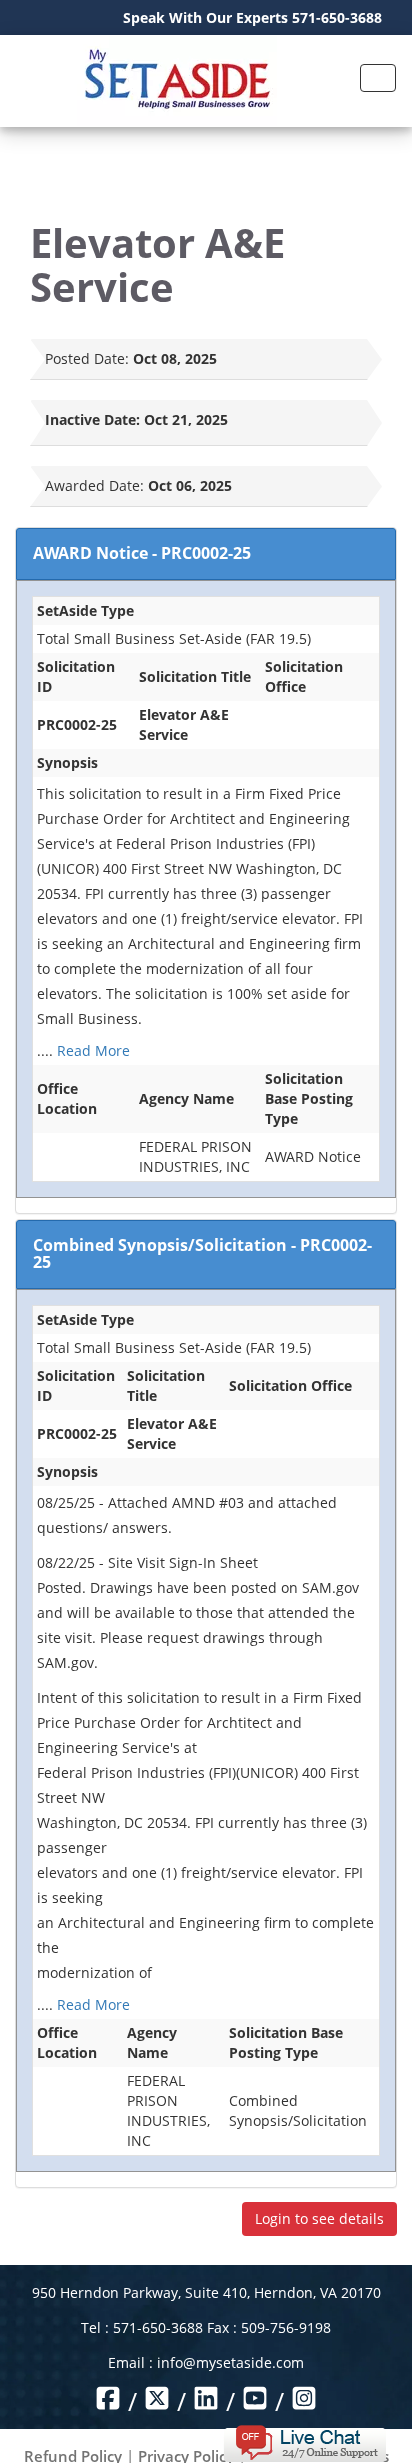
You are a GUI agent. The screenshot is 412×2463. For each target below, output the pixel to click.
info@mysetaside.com (230, 2362)
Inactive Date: (92, 419)
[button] (304, 2441)
